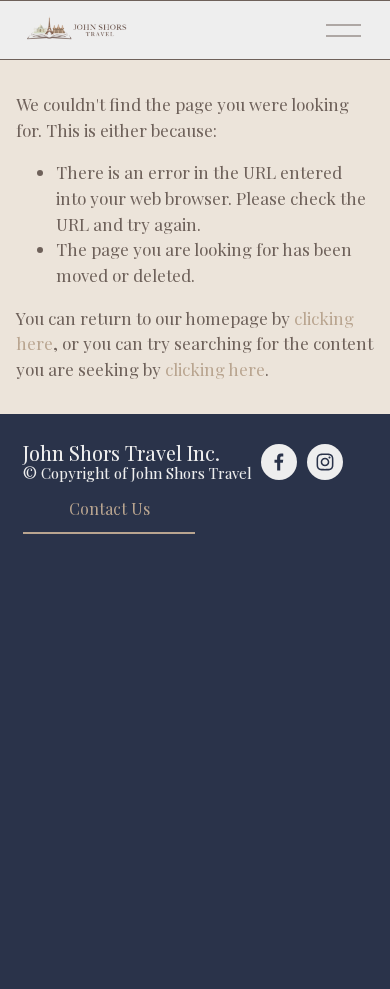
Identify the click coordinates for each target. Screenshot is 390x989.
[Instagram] (325, 462)
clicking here (215, 369)
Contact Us (109, 508)
